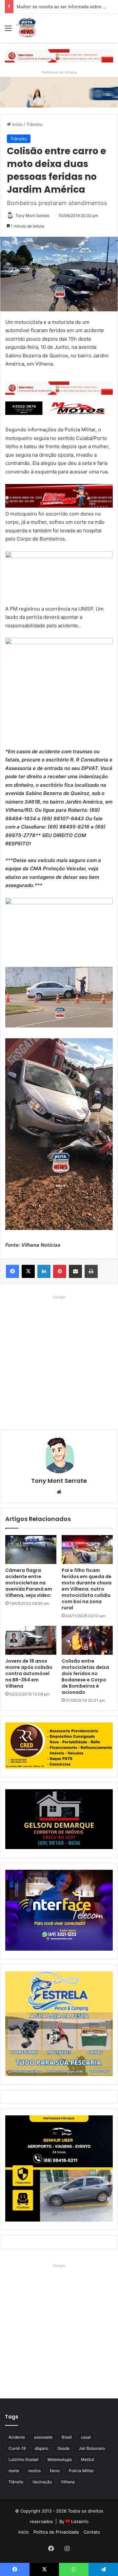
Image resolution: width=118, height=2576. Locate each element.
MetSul (88, 2459)
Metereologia (60, 2459)
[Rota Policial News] (26, 28)
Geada (63, 2448)
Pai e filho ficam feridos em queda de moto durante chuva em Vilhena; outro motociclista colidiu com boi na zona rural (87, 1589)
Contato (92, 2532)
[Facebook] (12, 1271)
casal (86, 2437)
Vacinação (42, 2482)
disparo (41, 2448)
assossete (43, 2437)
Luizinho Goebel (23, 2459)
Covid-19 (17, 2448)
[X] (28, 1271)
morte (14, 2471)
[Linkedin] (44, 1271)
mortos (34, 2471)
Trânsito (34, 124)
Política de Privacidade (56, 2532)
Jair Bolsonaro (92, 2448)
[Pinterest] (60, 1271)
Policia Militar (81, 2471)
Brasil (67, 2437)
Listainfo (80, 2521)
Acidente (17, 2437)
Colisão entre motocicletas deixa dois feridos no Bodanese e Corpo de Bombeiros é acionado (85, 1677)
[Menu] (8, 30)
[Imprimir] (91, 1271)
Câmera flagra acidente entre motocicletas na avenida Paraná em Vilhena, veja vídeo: (29, 1583)
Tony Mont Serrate (32, 216)
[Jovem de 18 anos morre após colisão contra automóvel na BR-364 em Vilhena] (31, 1640)
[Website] (59, 1492)
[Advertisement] (59, 1361)
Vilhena (68, 2482)
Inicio (17, 124)
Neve (55, 2471)
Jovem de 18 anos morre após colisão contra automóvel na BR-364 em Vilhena (29, 1673)
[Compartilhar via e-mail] (75, 1271)
